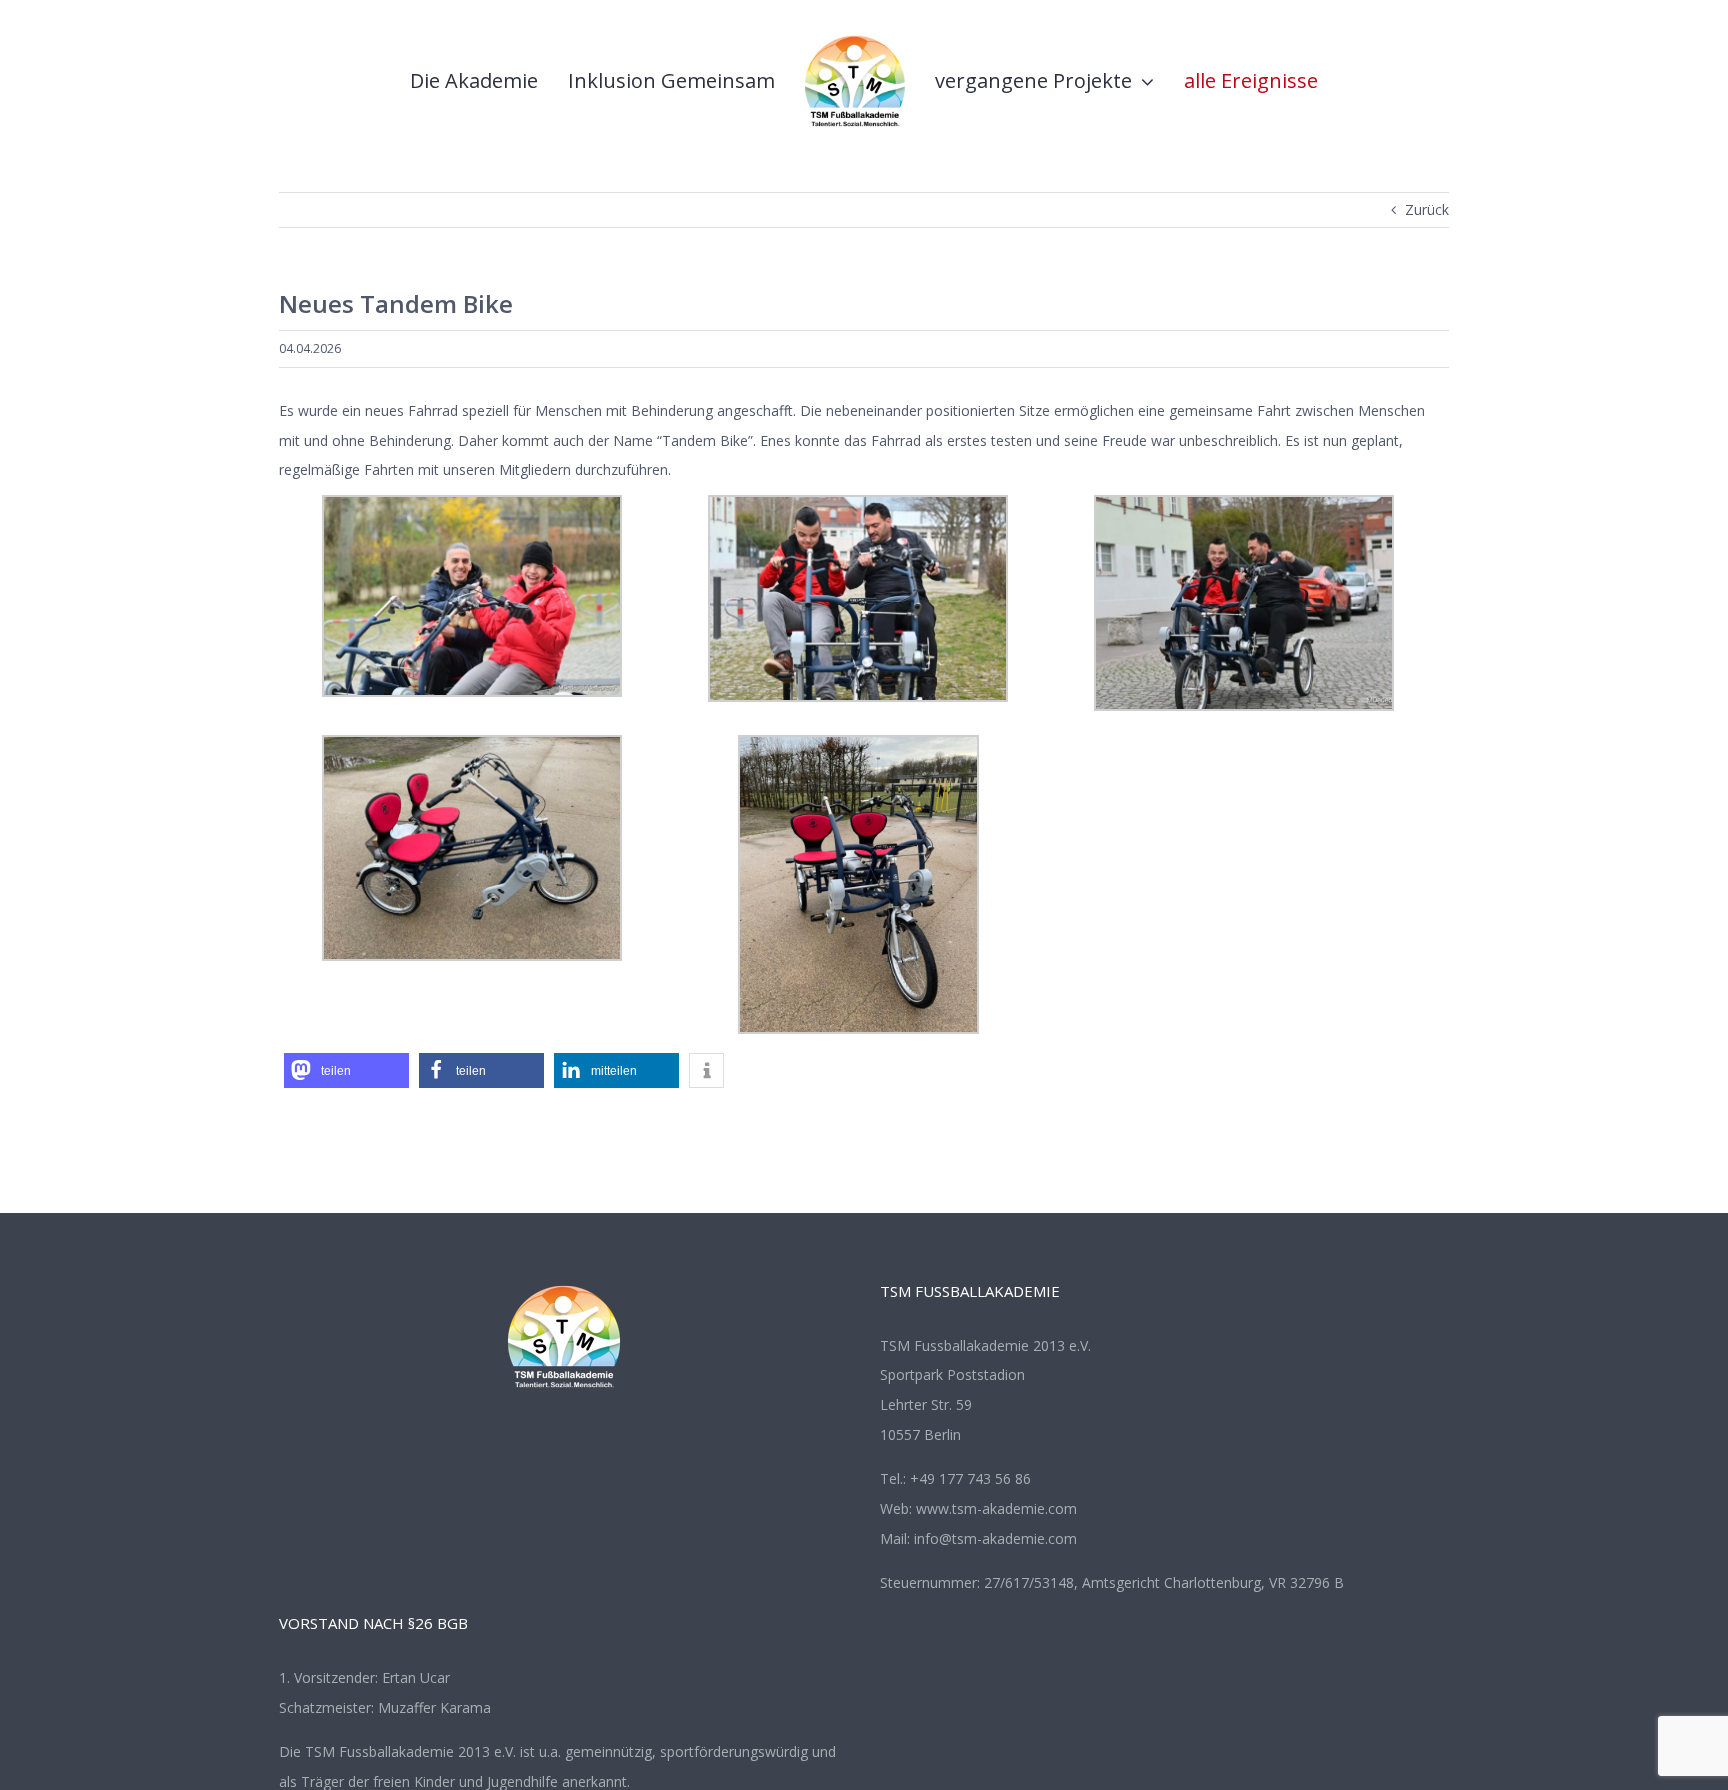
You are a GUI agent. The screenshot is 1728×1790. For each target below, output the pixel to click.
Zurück (1427, 209)
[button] (346, 1070)
